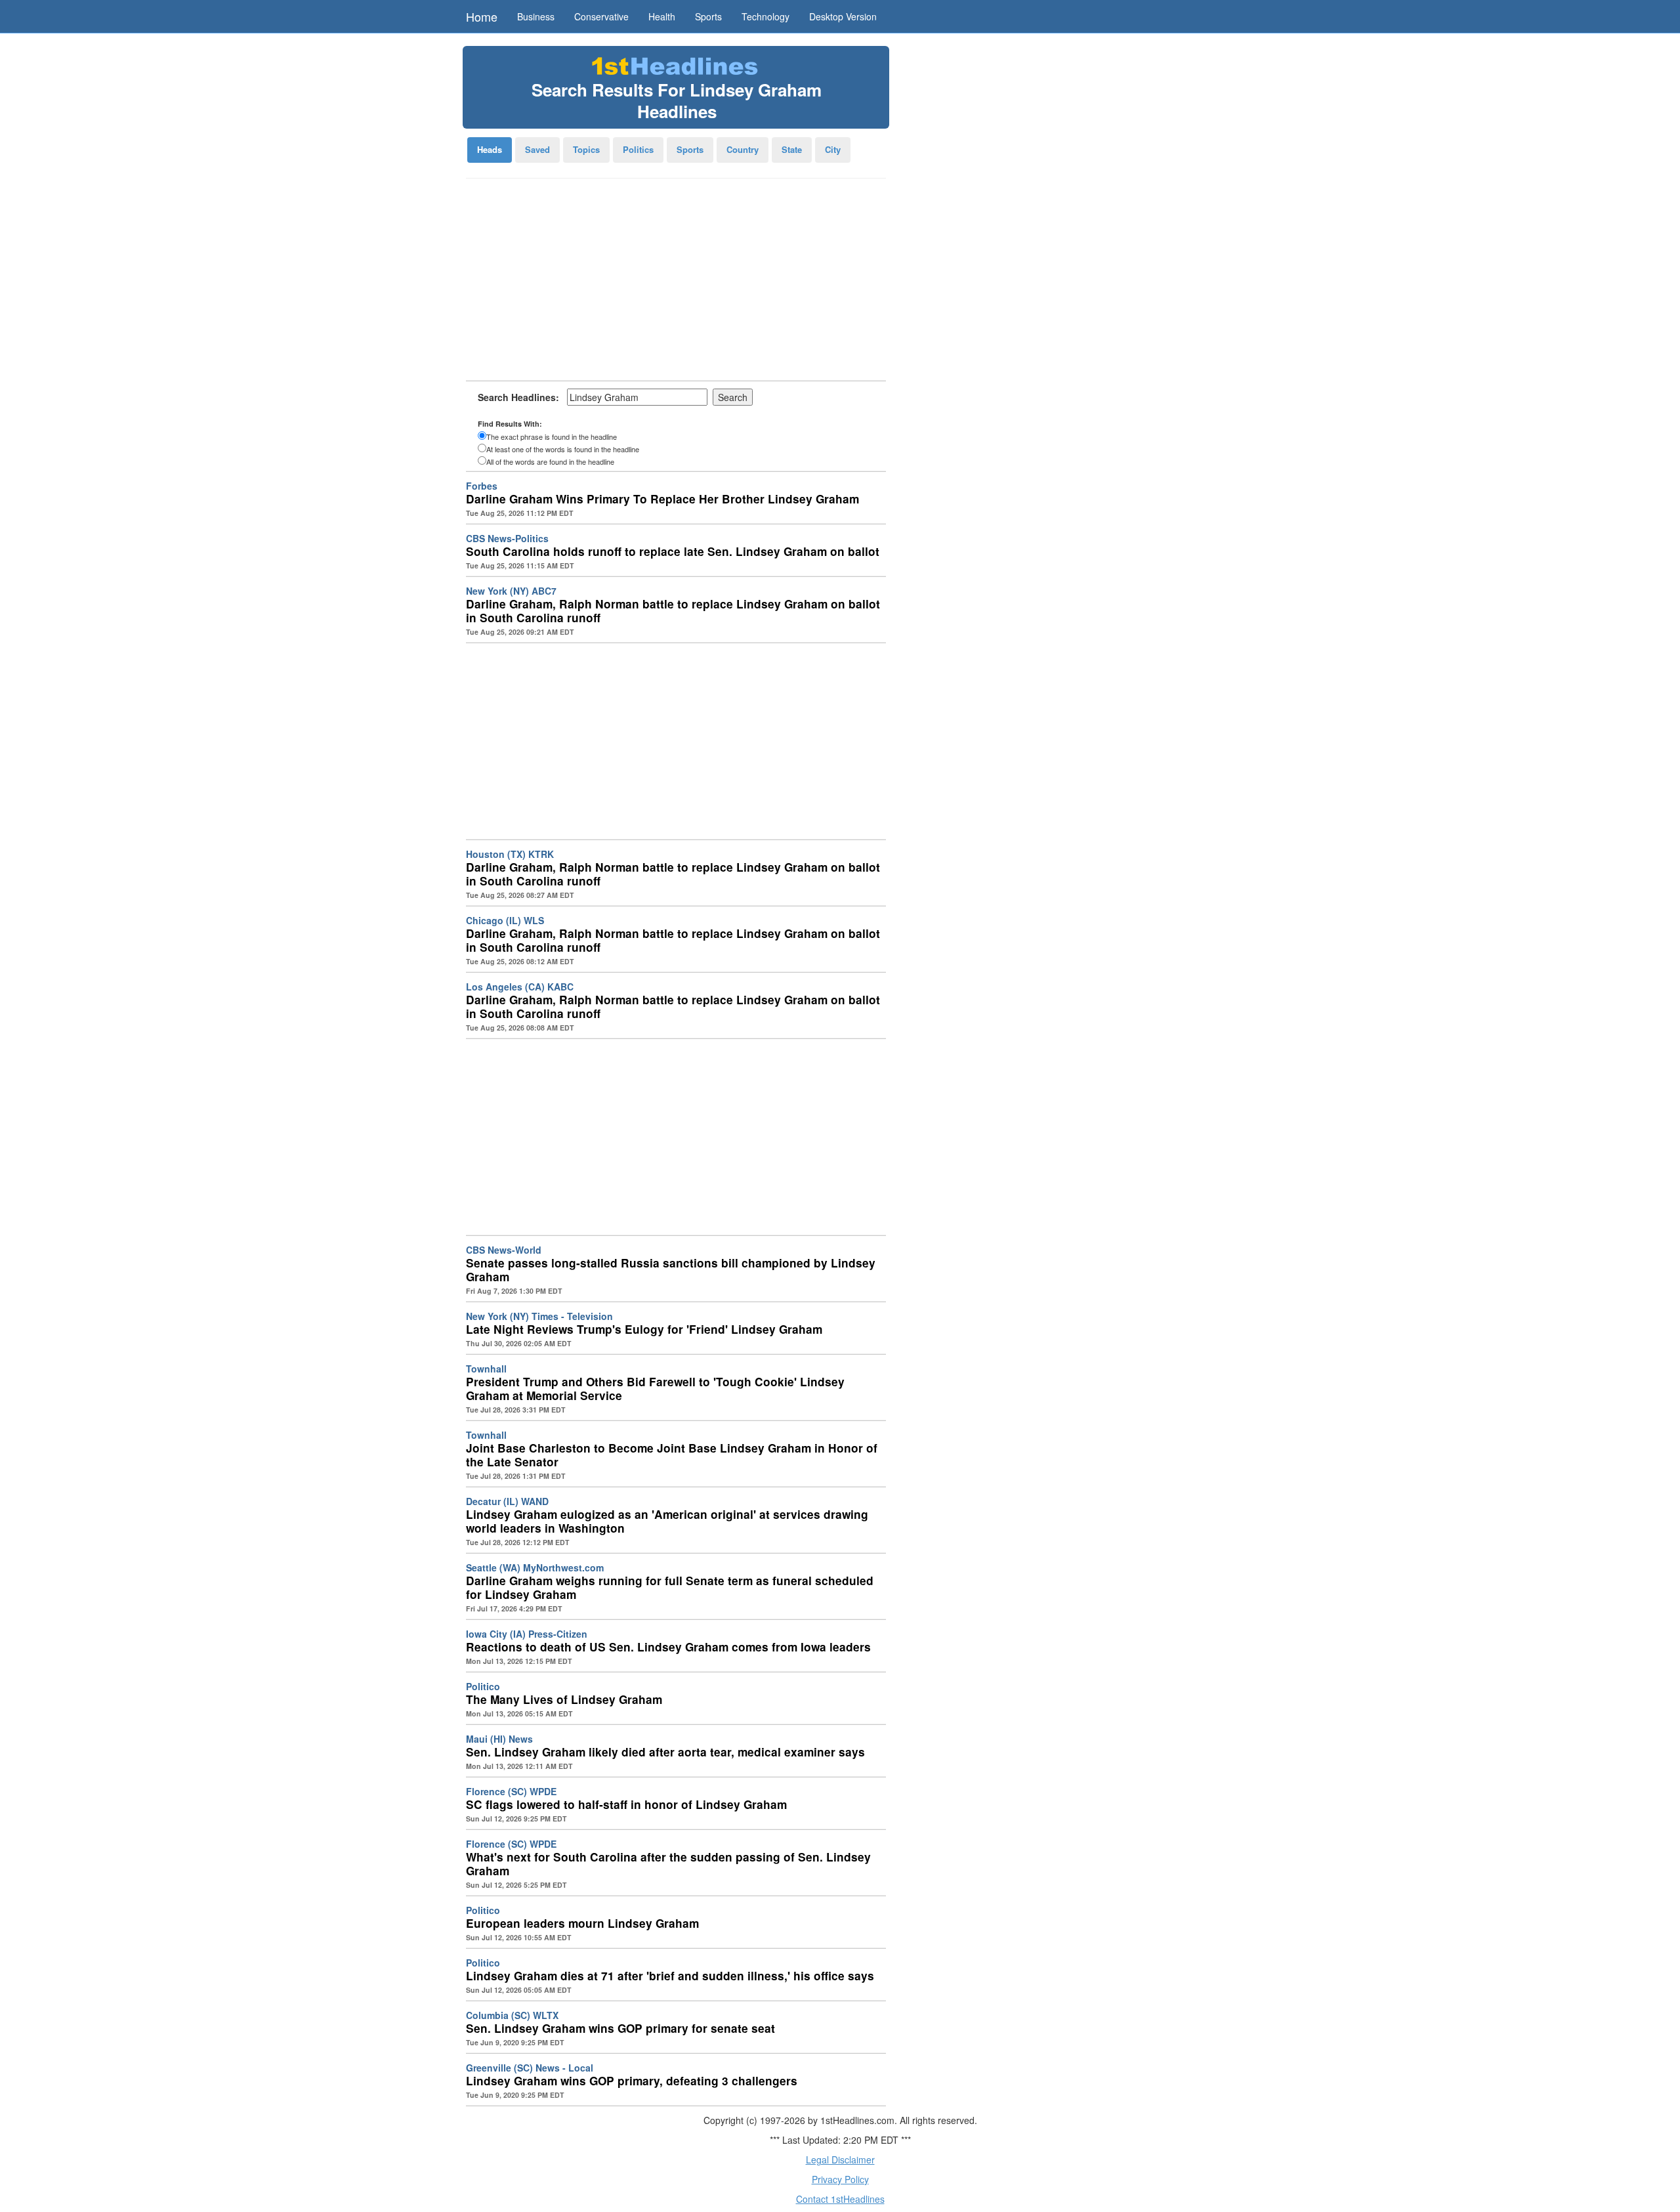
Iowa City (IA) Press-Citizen (527, 1634)
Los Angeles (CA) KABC (520, 987)
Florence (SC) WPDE (511, 1791)
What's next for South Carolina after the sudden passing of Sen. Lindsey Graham (668, 1864)
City (833, 149)
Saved (537, 149)
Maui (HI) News (499, 1739)
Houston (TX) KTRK (510, 854)
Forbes (482, 486)
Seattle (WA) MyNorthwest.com (535, 1567)
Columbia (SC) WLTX (512, 2015)
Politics (638, 149)
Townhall (486, 1369)
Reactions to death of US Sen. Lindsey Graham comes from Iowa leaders (668, 1647)
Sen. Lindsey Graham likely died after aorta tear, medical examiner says (665, 1752)
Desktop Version (843, 16)
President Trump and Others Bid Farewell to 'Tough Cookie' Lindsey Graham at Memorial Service (655, 1389)
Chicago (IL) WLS (505, 920)
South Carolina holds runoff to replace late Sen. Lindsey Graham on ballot (673, 551)
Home (482, 16)
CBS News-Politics (507, 538)
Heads (490, 149)
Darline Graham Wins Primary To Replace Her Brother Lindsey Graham (662, 499)
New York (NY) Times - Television (539, 1316)
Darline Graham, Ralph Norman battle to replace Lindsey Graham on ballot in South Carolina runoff (673, 611)
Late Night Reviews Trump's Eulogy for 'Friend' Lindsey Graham (644, 1329)
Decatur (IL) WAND (507, 1501)
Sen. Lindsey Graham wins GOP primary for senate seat (620, 2028)
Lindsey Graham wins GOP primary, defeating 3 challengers (632, 2081)
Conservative (601, 16)
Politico (483, 1686)
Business (536, 16)
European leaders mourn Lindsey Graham (582, 1923)
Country (743, 149)
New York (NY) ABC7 (511, 591)
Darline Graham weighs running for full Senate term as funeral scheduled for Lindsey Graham (670, 1587)
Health (662, 16)
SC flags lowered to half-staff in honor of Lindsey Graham (626, 1804)
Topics (586, 149)
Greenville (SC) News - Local (530, 2068)
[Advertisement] (676, 284)
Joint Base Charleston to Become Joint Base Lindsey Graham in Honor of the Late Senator (672, 1455)
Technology (766, 16)
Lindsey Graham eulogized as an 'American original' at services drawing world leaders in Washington (667, 1521)
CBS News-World (504, 1250)
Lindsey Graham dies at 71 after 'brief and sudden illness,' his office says (670, 1976)
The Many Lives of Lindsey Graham (564, 1699)
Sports (708, 16)
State (792, 149)
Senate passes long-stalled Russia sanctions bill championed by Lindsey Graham (671, 1270)
